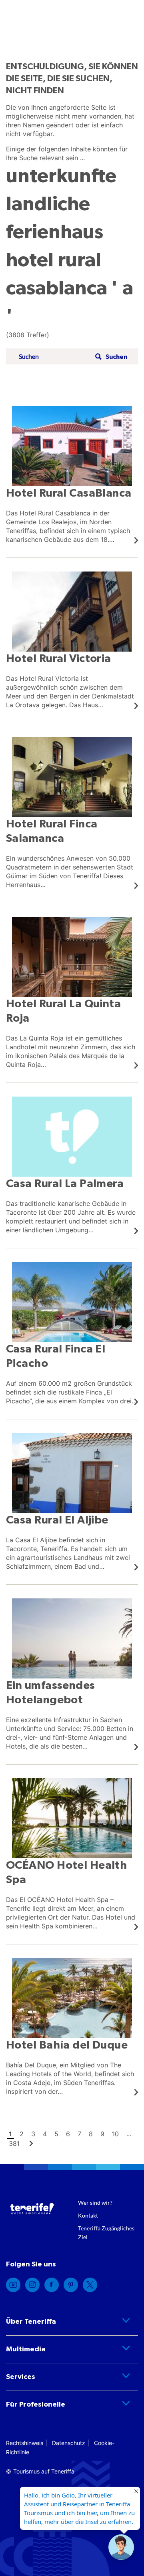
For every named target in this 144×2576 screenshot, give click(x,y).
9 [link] (102, 2134)
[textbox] (54, 357)
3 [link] (33, 2134)
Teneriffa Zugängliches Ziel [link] (106, 2233)
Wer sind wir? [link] (95, 2203)
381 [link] (14, 2143)
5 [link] (56, 2134)
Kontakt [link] (88, 2215)
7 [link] (79, 2134)
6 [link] (68, 2134)
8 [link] (91, 2134)
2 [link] (22, 2134)
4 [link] (45, 2134)
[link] (72, 475)
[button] (110, 357)
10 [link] (115, 2134)
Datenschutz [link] (69, 2443)
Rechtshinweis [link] (25, 2443)
